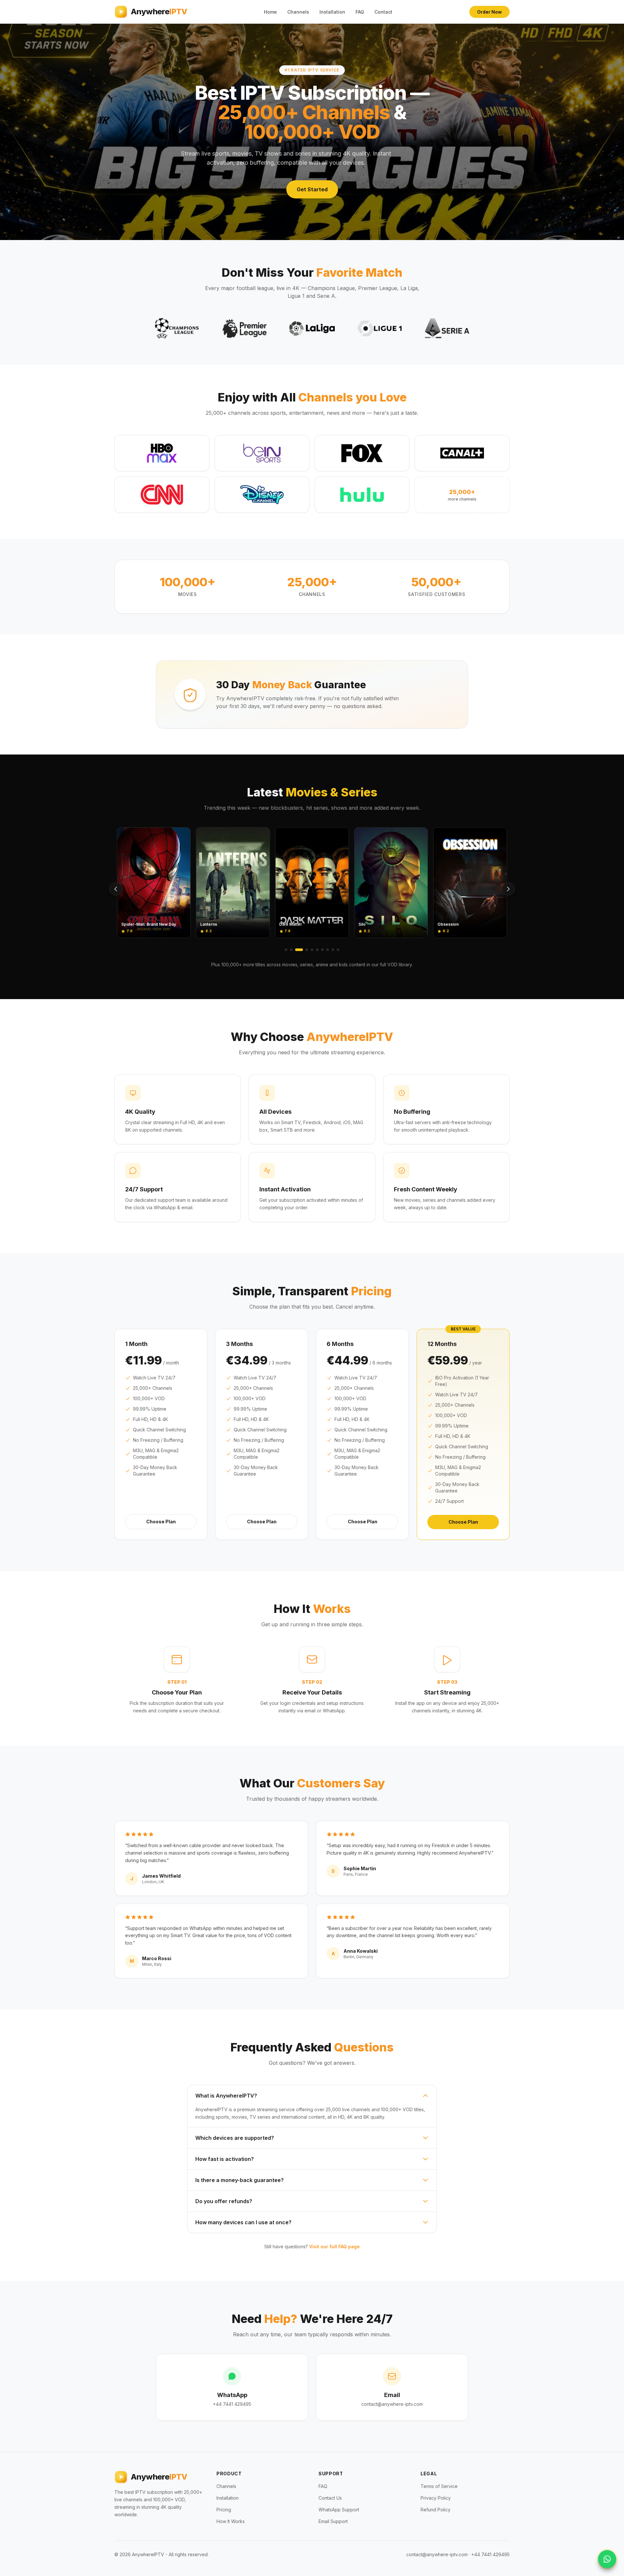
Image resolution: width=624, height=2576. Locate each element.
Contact (383, 12)
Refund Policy (435, 2510)
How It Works (231, 2521)
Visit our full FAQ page (334, 2246)
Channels (298, 12)
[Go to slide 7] (322, 950)
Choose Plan (161, 1522)
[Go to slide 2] (291, 950)
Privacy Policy (436, 2498)
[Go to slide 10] (338, 950)
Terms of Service (439, 2486)
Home (270, 12)
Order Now (489, 12)
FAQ (360, 12)
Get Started (312, 189)
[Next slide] (508, 889)
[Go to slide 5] (312, 950)
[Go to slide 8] (328, 950)
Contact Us (330, 2498)
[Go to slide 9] (333, 950)
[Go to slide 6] (317, 950)
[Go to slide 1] (286, 950)
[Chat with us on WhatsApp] (607, 2559)
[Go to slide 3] (296, 950)
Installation (332, 12)
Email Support (333, 2521)
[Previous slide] (116, 889)
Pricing (224, 2510)
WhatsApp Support (339, 2510)
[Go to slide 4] (304, 950)
